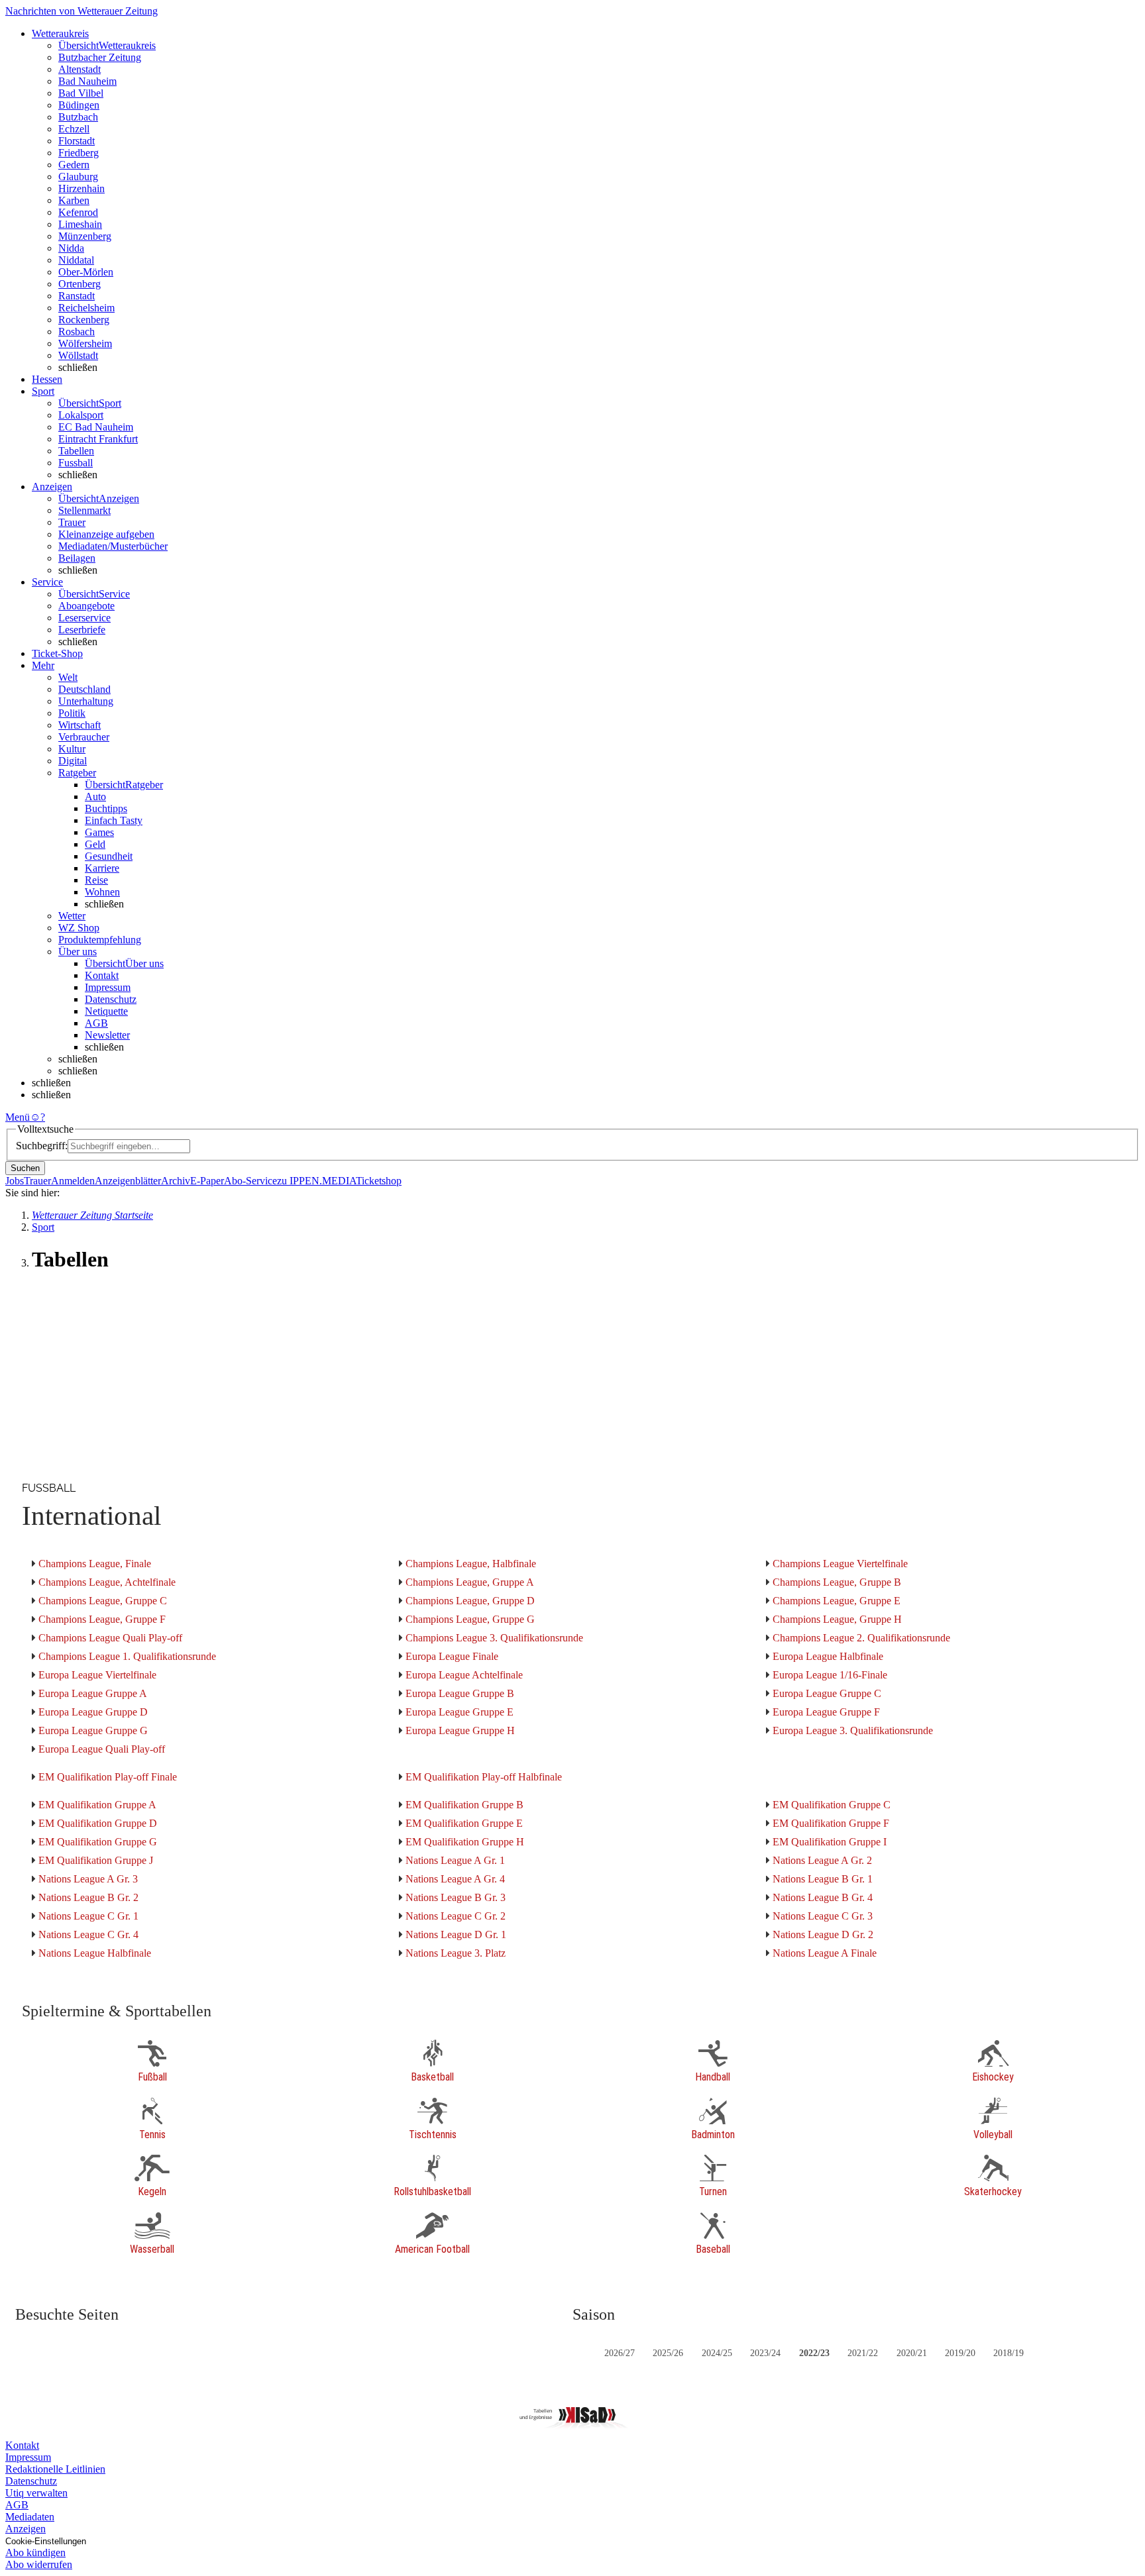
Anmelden (73, 1181)
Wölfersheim (85, 343)
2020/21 (912, 2353)
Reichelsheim (86, 308)
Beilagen (77, 558)
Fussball (76, 463)
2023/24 (765, 2353)
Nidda (71, 248)
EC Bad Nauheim (96, 427)
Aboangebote (86, 606)
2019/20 (960, 2353)
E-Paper (207, 1181)
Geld (95, 844)
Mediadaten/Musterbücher (113, 546)
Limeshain (80, 224)
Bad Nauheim (87, 81)
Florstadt (77, 141)
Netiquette (106, 1011)
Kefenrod (78, 212)
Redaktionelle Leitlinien (55, 2469)
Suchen (25, 1168)
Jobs (15, 1181)
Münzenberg (85, 236)
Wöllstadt (78, 355)
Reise (96, 880)
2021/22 (863, 2353)
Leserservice (84, 618)
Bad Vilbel (81, 93)
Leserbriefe (82, 630)
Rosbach (77, 332)
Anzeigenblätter (128, 1181)
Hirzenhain (82, 188)
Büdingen (79, 105)
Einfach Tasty (114, 820)
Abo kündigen (35, 2552)
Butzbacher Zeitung (100, 57)
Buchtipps (106, 808)
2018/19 (1009, 2353)
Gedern (74, 165)
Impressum (108, 987)
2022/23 (814, 2353)
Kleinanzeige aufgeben (106, 534)
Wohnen (102, 892)
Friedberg (79, 153)
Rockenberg (84, 320)
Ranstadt (77, 296)
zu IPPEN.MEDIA (316, 1181)
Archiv (176, 1181)
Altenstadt (80, 69)
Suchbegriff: (42, 1146)
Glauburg (78, 177)
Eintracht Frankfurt (98, 439)
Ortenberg (80, 284)
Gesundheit (109, 856)
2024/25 (717, 2353)
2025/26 (668, 2353)
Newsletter (107, 1035)
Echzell (74, 129)
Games (99, 832)
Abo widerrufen (39, 2564)
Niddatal (76, 260)
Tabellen (76, 451)
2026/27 (620, 2353)
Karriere (102, 868)
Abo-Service (250, 1181)
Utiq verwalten (36, 2493)
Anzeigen (26, 2529)
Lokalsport (81, 415)
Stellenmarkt (84, 510)
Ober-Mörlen (86, 272)
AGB (96, 1023)
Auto (95, 797)
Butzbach (78, 117)
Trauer (72, 522)
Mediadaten (30, 2517)
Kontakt (102, 975)
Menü (18, 1117)
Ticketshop (379, 1181)
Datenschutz (111, 999)
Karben (74, 200)
